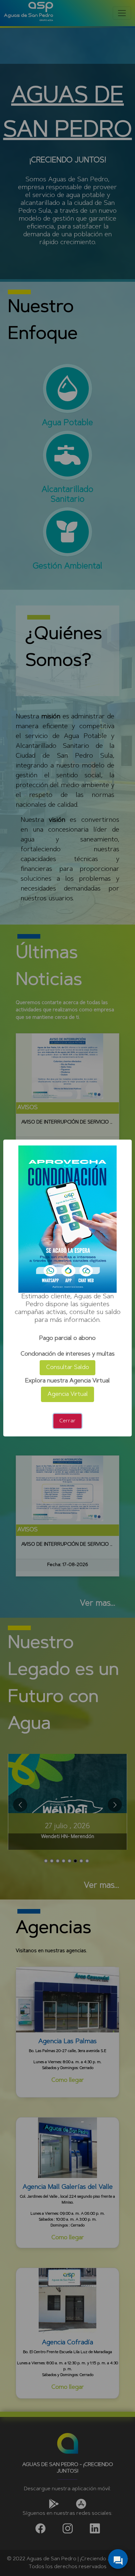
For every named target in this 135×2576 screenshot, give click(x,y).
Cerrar (67, 1421)
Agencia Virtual (68, 1395)
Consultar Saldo (68, 1368)
